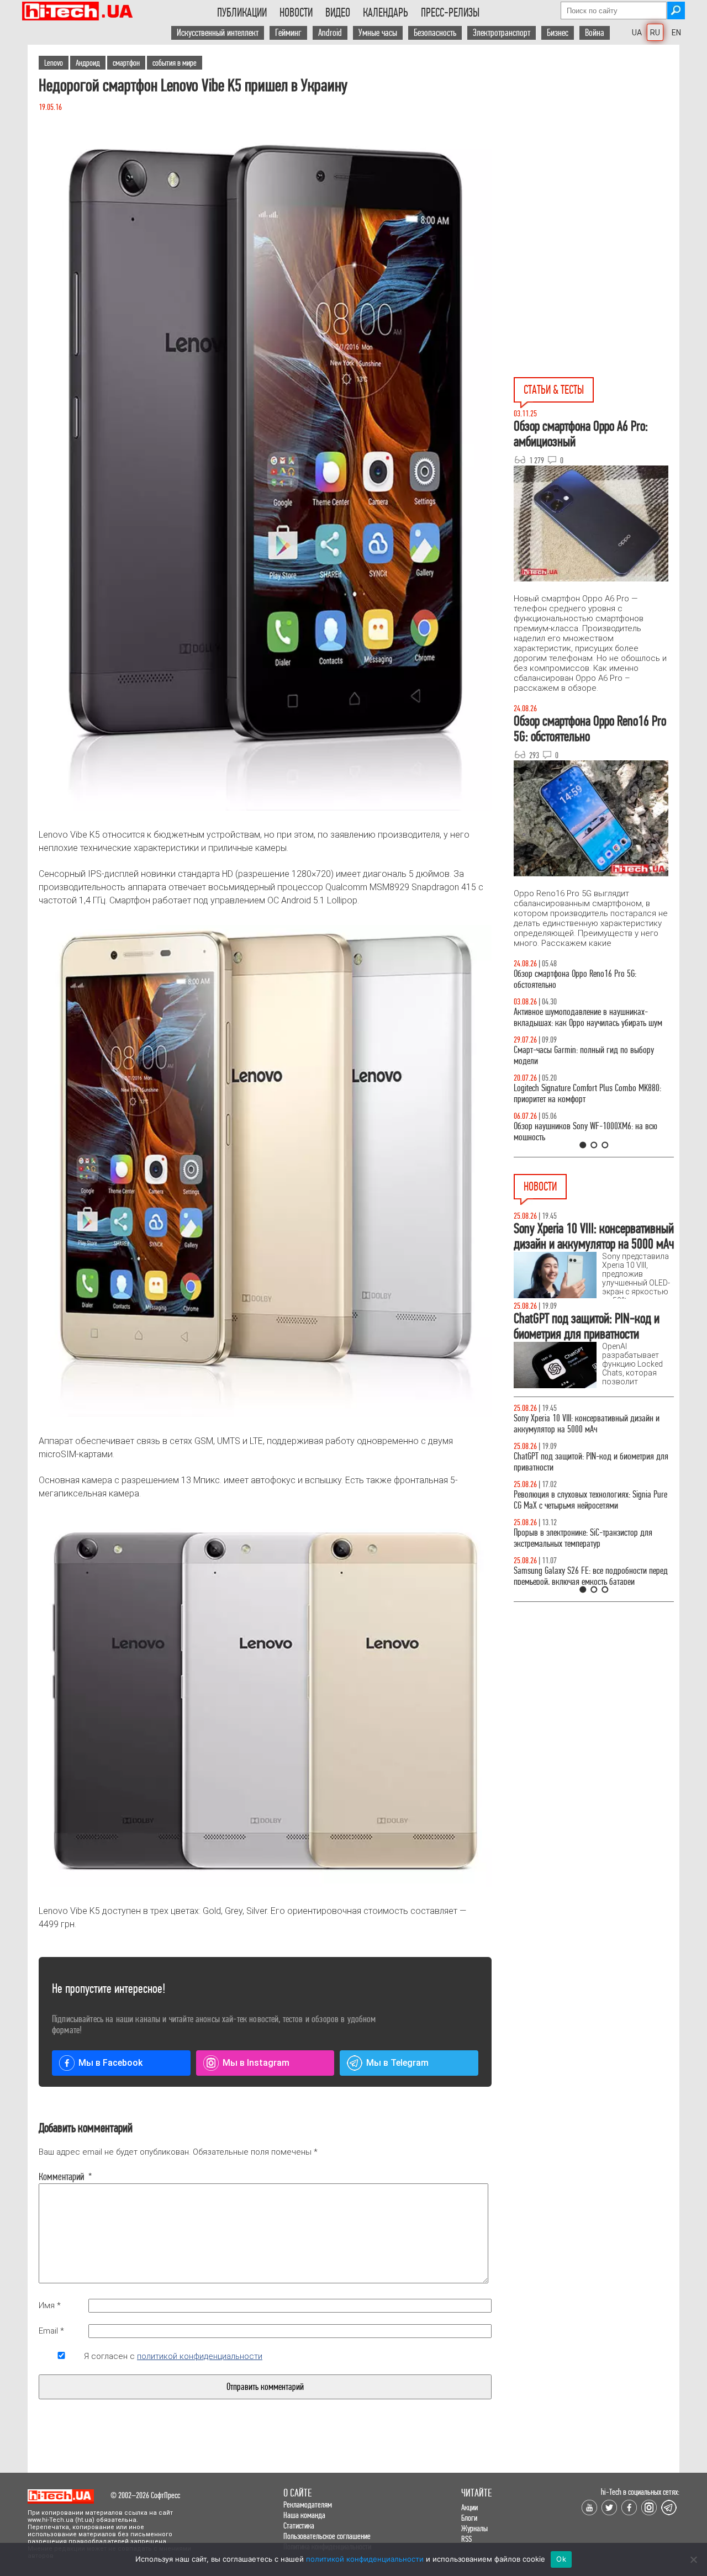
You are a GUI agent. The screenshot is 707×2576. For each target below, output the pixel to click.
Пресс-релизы (450, 13)
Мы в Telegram (397, 2063)
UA (637, 33)
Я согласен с (173, 2356)
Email (51, 2331)
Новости (296, 13)
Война (595, 33)
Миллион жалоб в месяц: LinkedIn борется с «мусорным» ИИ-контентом (584, 1424)
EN (676, 33)
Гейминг (288, 33)
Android (330, 33)
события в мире (175, 63)
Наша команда (304, 2515)
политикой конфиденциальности (200, 2356)
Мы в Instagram (256, 2063)
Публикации (242, 13)
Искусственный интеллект (218, 33)
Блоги (469, 2518)
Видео (338, 13)
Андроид (88, 63)
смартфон (126, 63)
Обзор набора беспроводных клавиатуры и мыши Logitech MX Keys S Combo (583, 979)
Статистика (299, 2525)
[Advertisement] (597, 144)
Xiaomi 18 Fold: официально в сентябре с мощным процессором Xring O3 (579, 1500)
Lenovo (54, 63)
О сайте (297, 2493)
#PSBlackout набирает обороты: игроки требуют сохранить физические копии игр (590, 1538)
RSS (466, 2539)
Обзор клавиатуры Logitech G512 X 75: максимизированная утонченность (575, 1056)
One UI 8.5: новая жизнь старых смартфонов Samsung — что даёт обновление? (584, 1017)
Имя (50, 2305)
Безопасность (435, 33)
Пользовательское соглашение (327, 2536)
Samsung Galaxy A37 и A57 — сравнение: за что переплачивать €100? (592, 1132)
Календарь (386, 13)
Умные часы (378, 33)
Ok (561, 2559)
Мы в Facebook (110, 2063)
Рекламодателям (308, 2504)
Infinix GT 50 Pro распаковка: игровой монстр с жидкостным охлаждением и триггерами (589, 1094)
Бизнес (558, 33)
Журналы (474, 2528)
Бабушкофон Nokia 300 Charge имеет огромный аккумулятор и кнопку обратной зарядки (590, 1576)
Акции (469, 2507)
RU (655, 33)
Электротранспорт (502, 33)
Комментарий (61, 2177)
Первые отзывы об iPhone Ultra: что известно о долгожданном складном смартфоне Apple (589, 1462)
